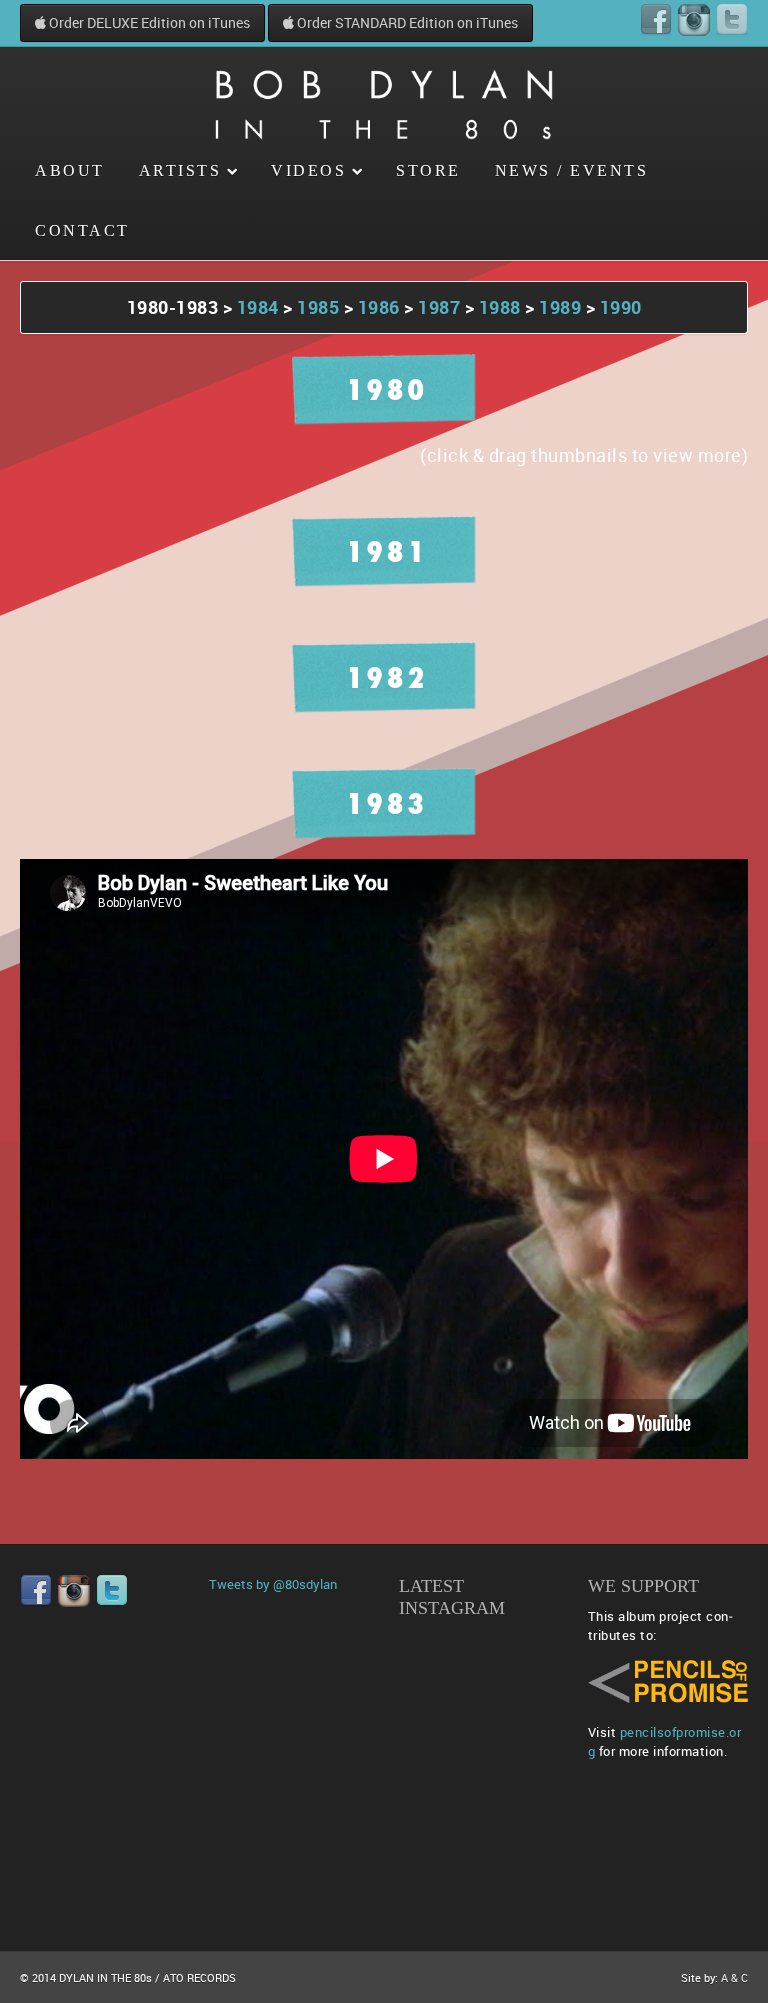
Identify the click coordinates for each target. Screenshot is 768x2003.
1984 (258, 307)
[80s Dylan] (384, 93)
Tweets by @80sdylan (273, 1584)
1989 (560, 307)
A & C (734, 1977)
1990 (621, 307)
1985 (318, 307)
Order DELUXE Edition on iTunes (148, 22)
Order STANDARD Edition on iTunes (406, 22)
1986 (379, 307)
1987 (441, 307)
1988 (500, 307)
